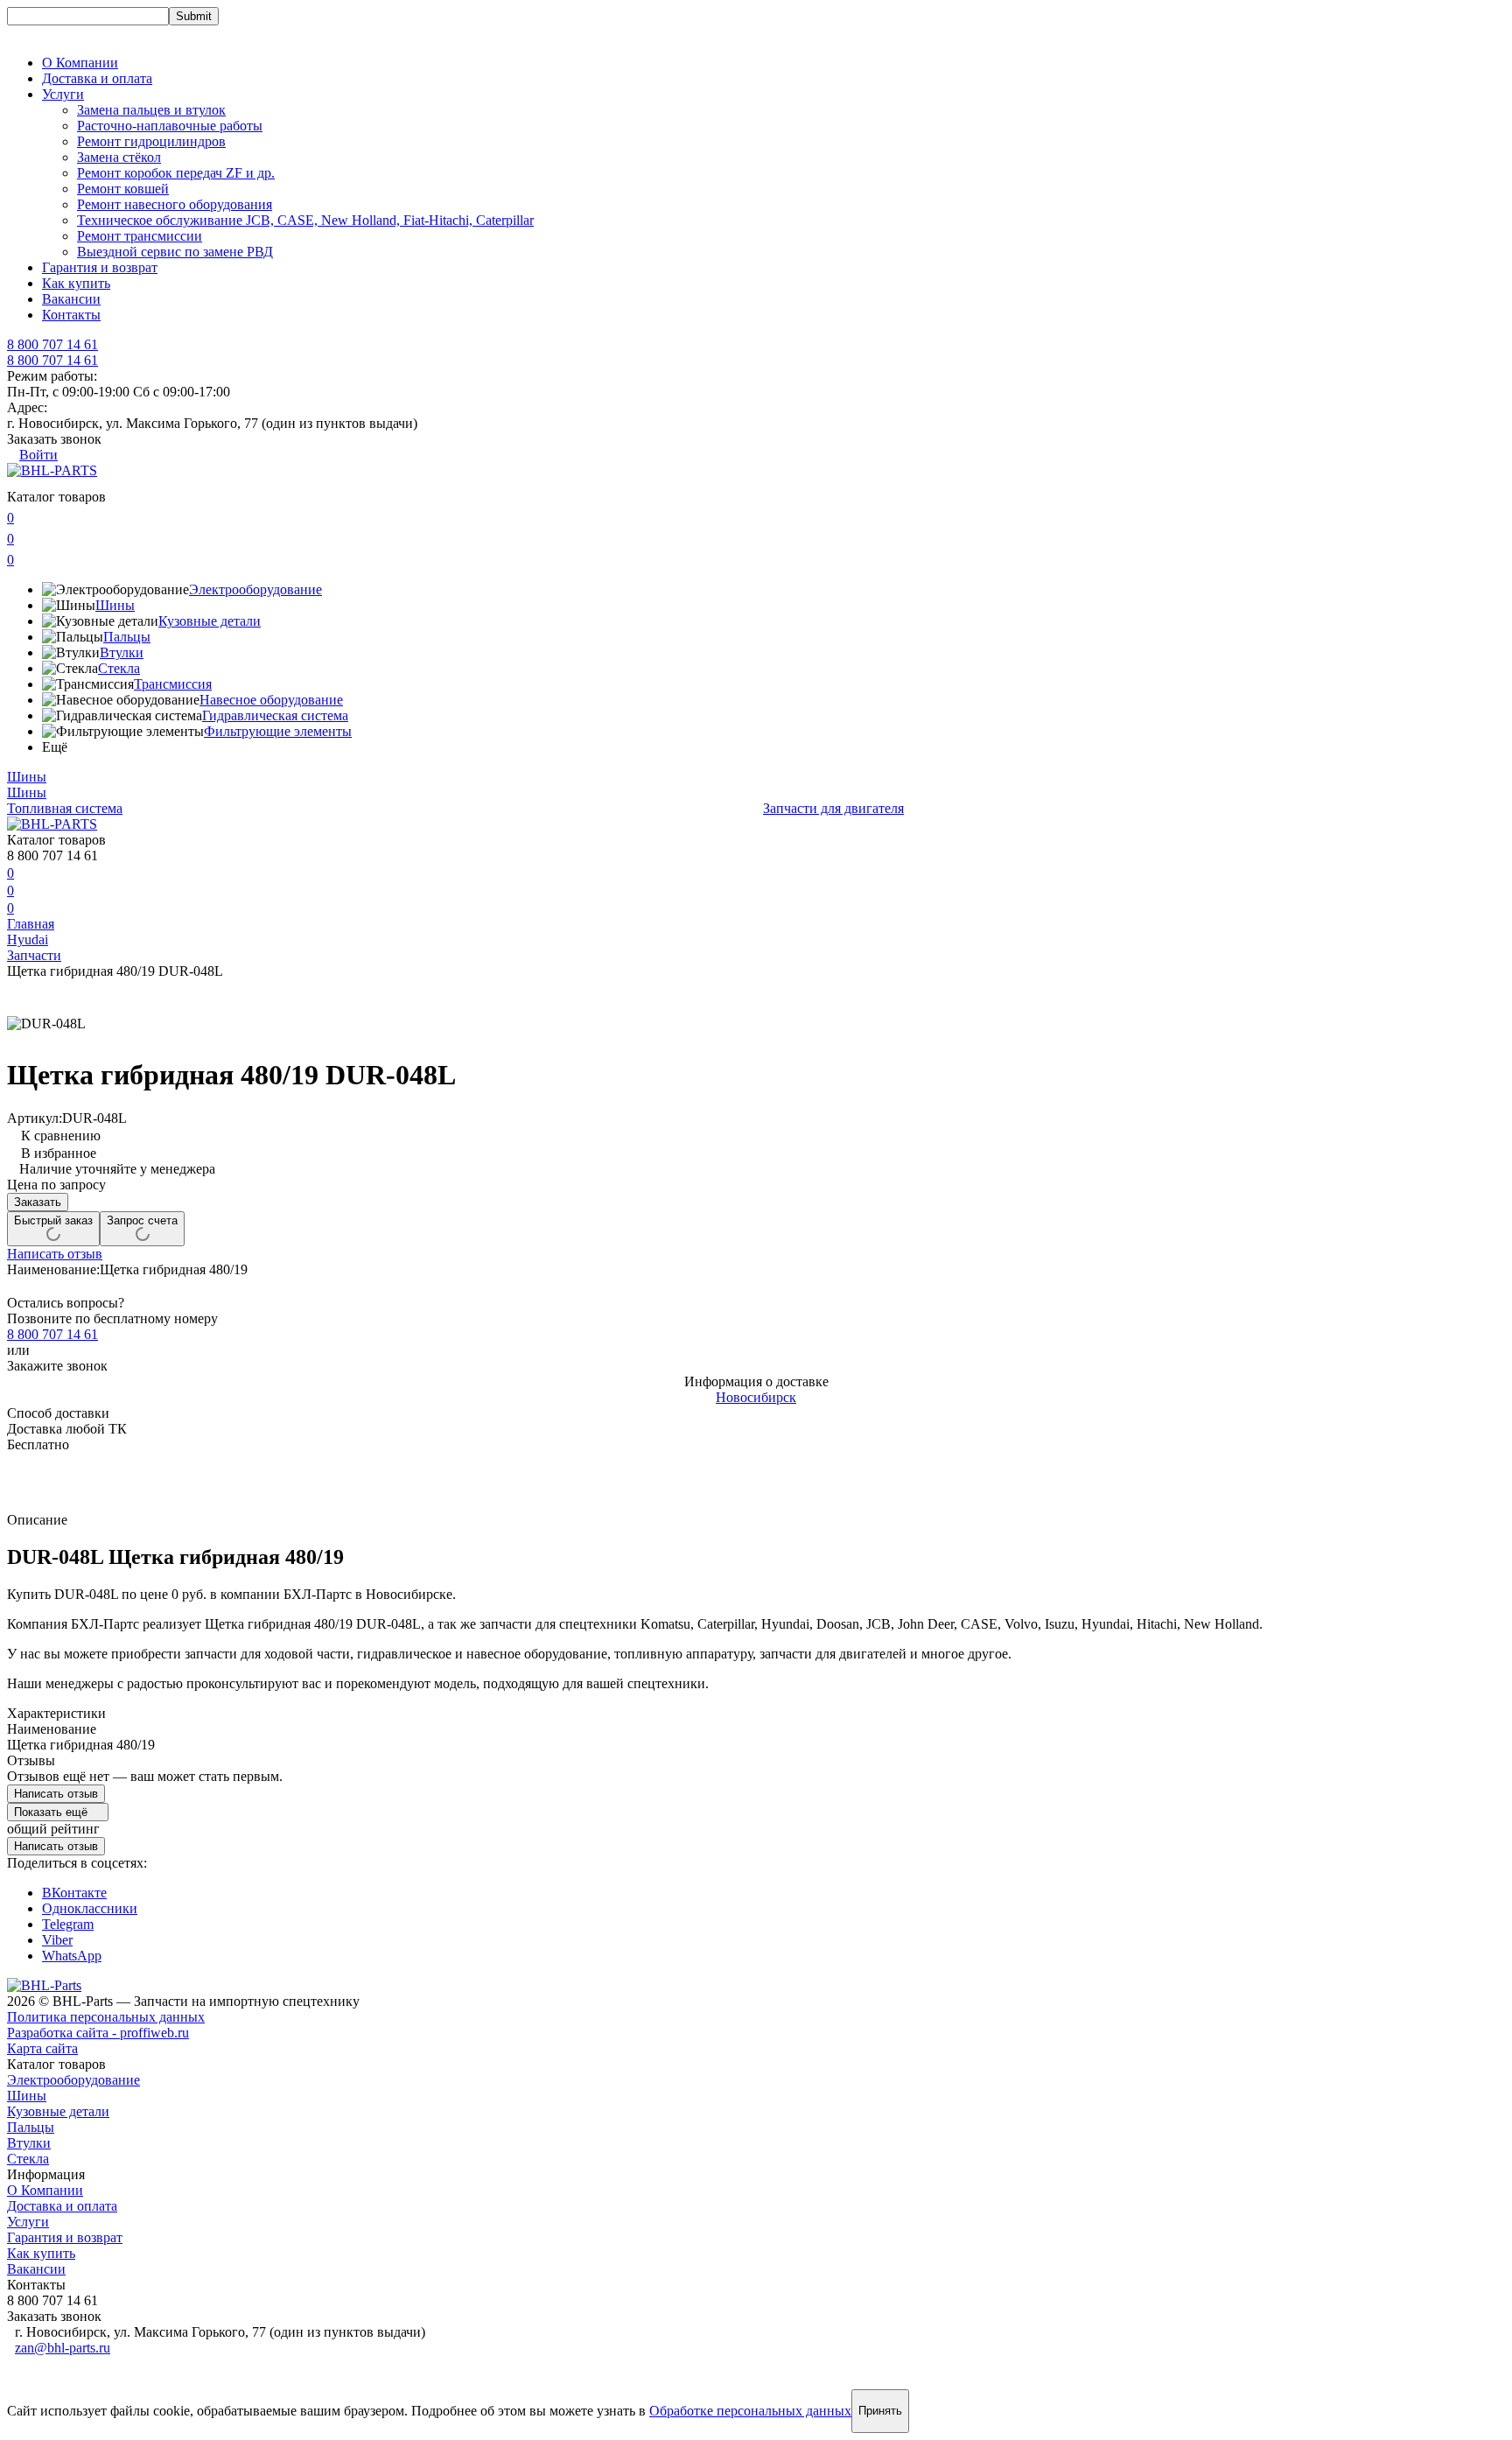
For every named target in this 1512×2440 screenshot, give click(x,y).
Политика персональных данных (106, 2017)
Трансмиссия (173, 684)
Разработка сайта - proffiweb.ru (98, 2033)
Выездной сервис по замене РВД (175, 252)
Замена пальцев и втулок (151, 110)
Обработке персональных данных (750, 2411)
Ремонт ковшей (123, 189)
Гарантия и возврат (100, 267)
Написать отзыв (55, 1254)
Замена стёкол (119, 157)
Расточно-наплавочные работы (170, 126)
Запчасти (34, 955)
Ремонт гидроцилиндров (151, 141)
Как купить (76, 283)
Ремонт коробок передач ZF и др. (176, 173)
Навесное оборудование (271, 700)
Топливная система (65, 808)
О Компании (80, 63)
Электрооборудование (255, 589)
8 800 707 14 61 (52, 360)
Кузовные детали (210, 621)
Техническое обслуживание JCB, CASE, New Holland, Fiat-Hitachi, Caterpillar (305, 220)
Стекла (119, 668)
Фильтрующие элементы (278, 731)
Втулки (122, 652)
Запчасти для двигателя (833, 808)
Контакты (71, 315)
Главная (31, 924)
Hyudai (28, 940)
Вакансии (71, 299)
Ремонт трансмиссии (140, 236)
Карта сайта (42, 2048)
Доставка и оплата (97, 78)
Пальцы (127, 637)
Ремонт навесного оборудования (175, 204)
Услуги (28, 2222)
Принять (880, 2411)
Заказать (38, 1202)
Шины (115, 605)
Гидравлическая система (275, 715)
